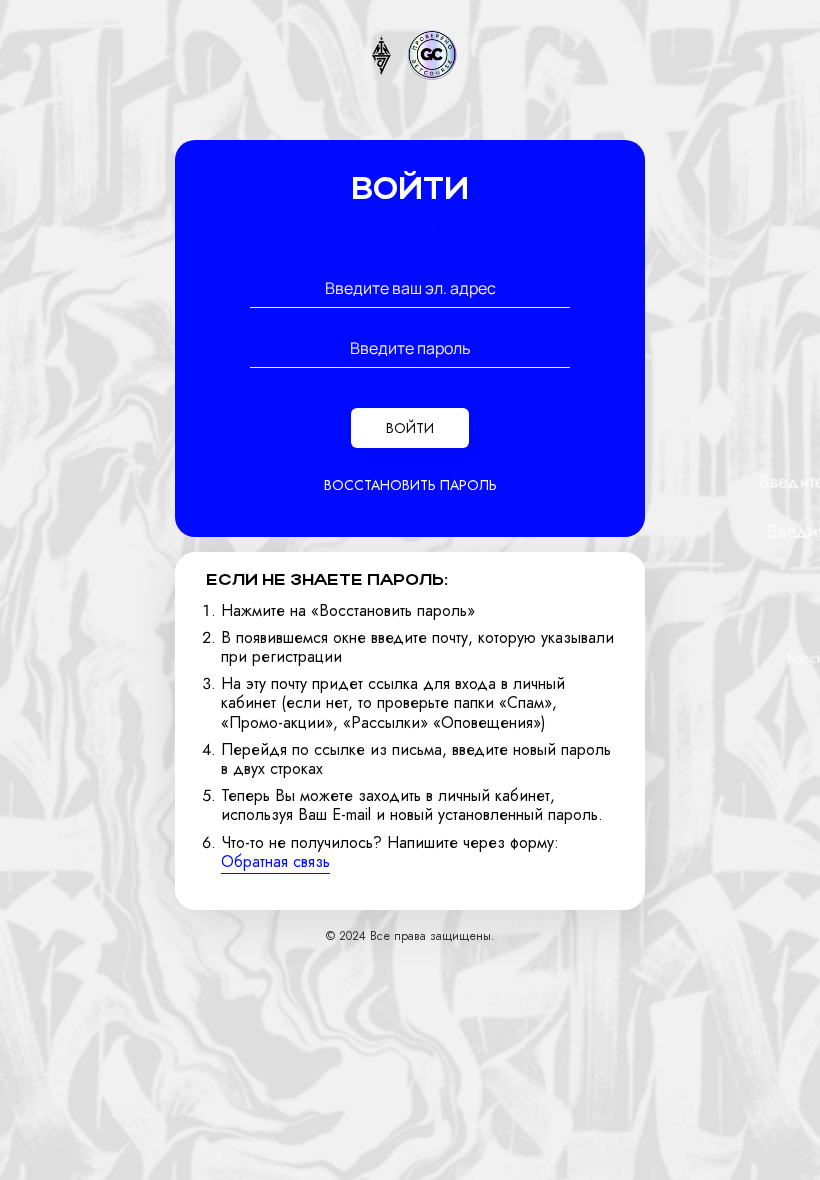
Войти (410, 428)
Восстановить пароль (410, 485)
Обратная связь (275, 861)
